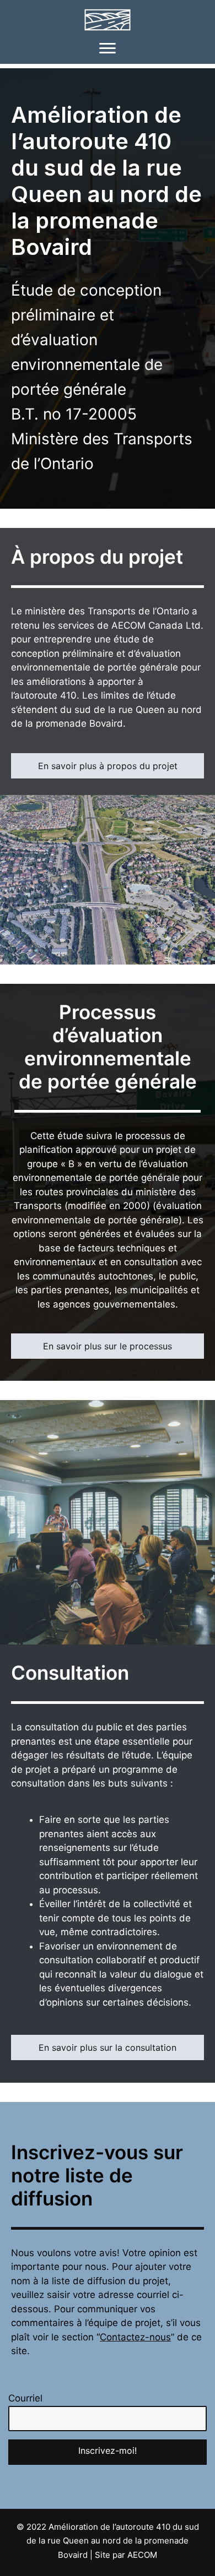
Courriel (25, 2398)
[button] (108, 2452)
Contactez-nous (135, 2337)
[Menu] (108, 48)
